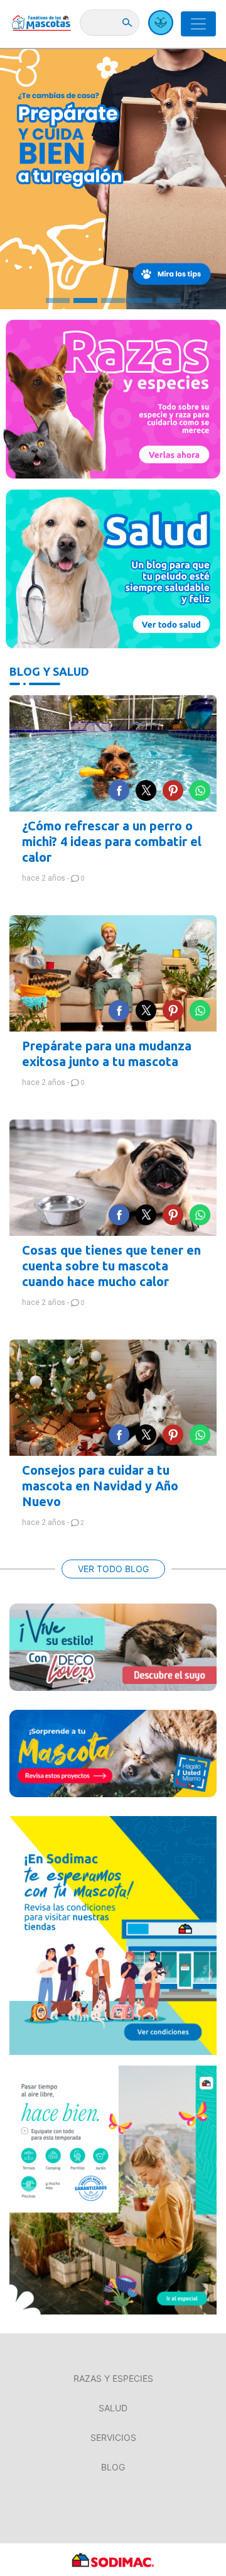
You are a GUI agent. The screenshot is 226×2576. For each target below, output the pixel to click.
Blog (113, 2467)
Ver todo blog (113, 1569)
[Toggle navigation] (198, 24)
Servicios (113, 2437)
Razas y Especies (113, 2378)
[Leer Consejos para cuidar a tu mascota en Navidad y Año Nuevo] (113, 1398)
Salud (113, 2408)
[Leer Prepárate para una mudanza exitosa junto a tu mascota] (113, 973)
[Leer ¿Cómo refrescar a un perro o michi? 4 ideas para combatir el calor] (113, 753)
